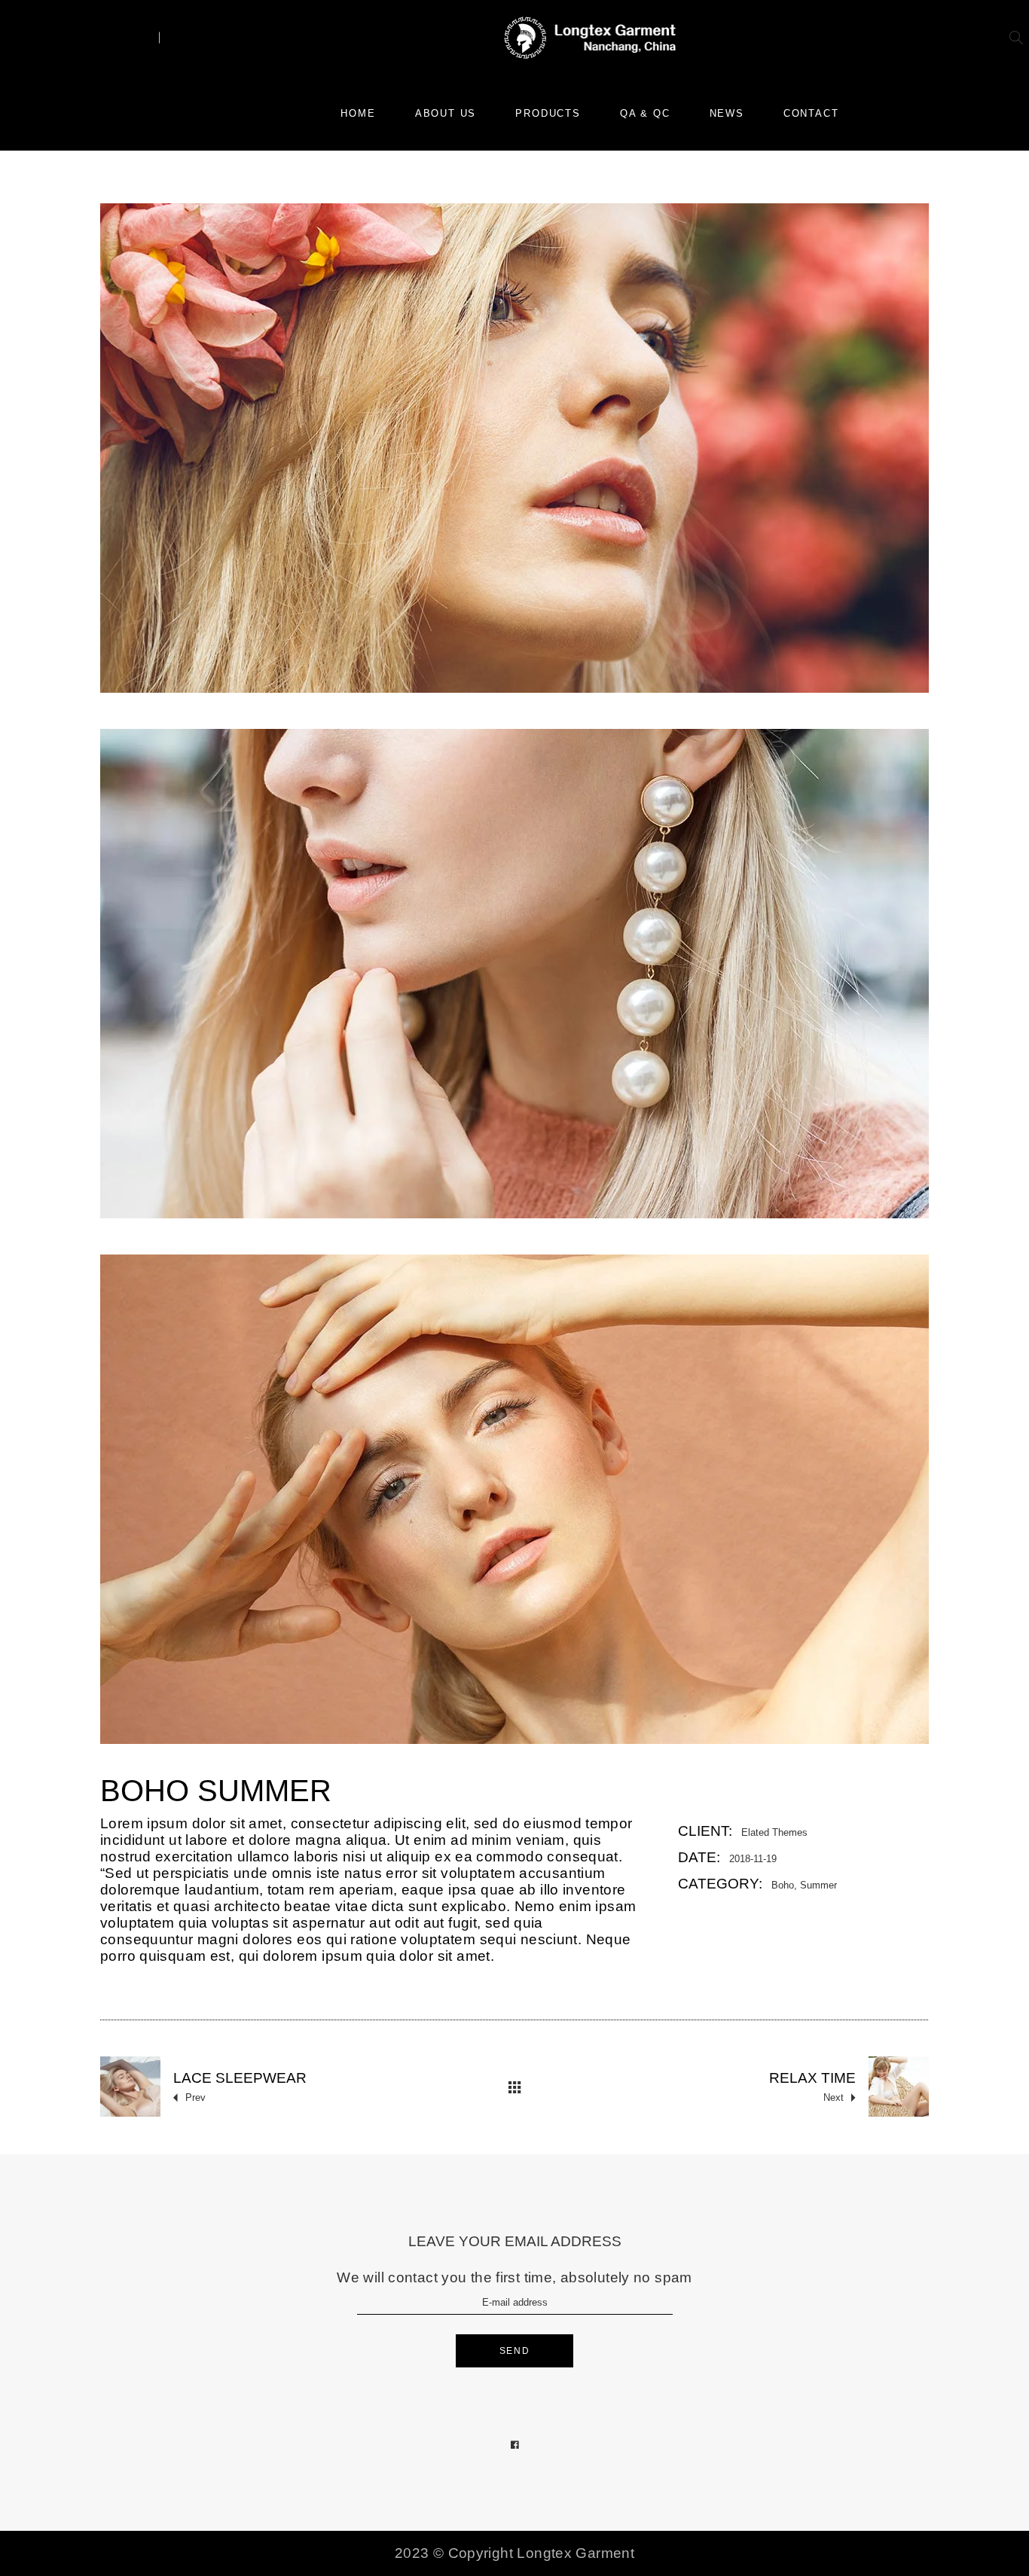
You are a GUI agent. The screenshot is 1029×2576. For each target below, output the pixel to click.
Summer (818, 1885)
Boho (783, 1885)
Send (515, 2351)
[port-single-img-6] (514, 1499)
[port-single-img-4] (514, 448)
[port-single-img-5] (514, 974)
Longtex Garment (576, 2553)
